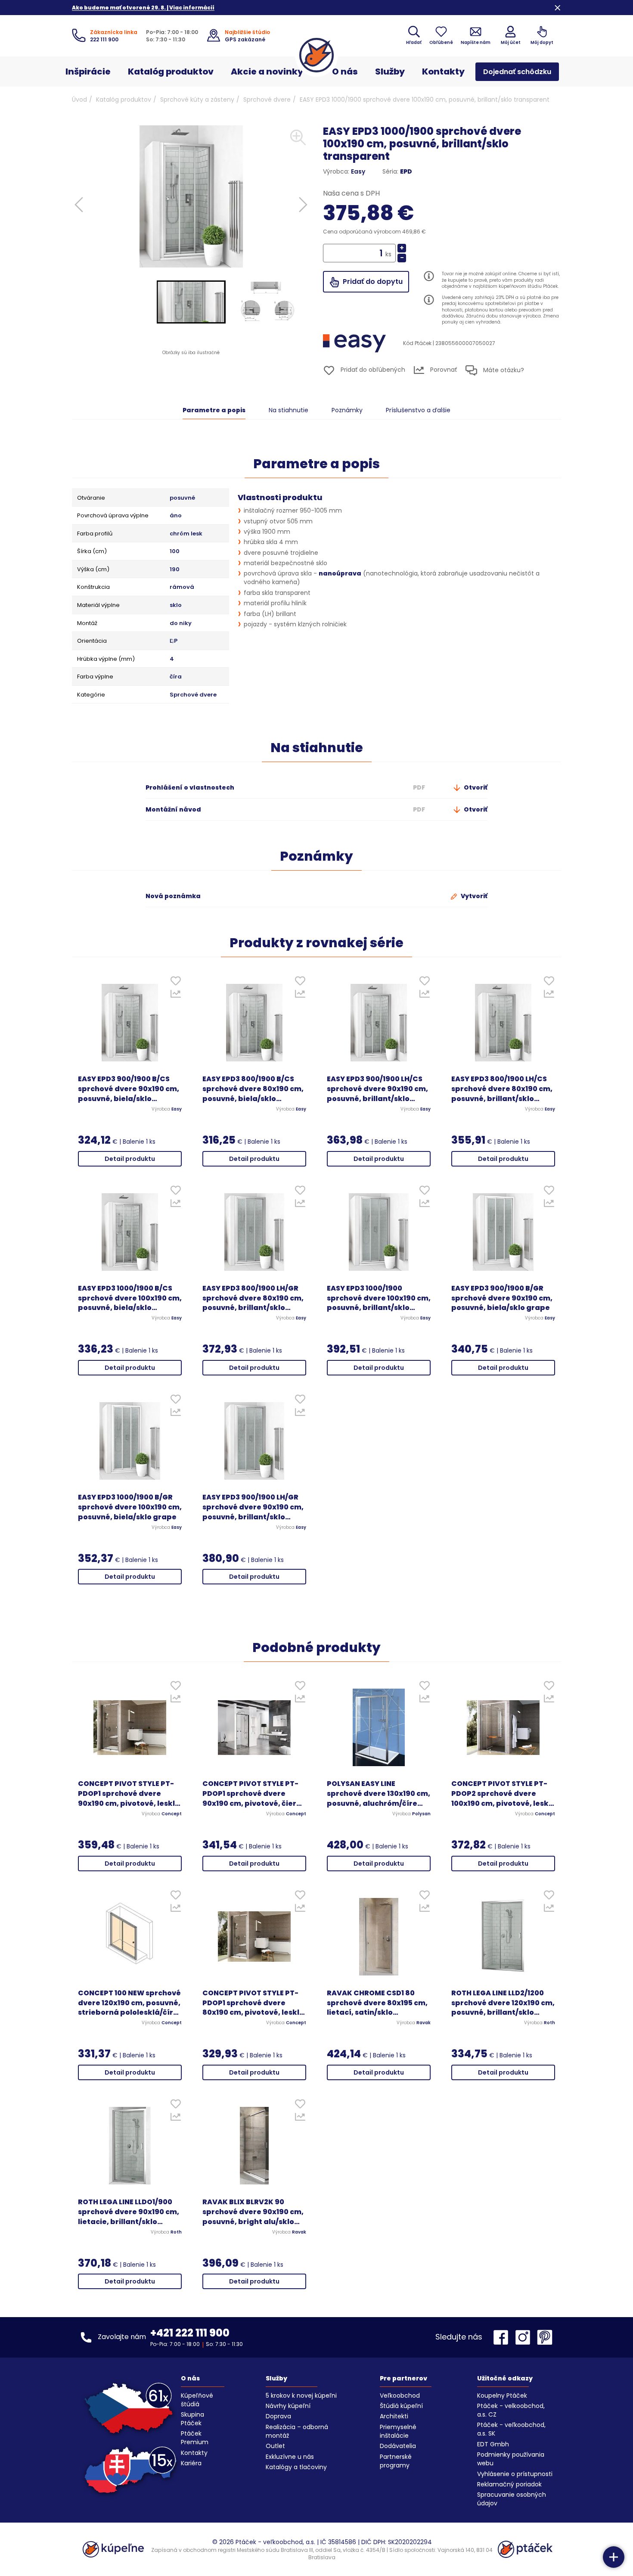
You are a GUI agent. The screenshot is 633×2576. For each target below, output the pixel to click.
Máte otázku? (503, 370)
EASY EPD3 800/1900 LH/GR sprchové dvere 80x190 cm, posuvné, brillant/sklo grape (253, 1299)
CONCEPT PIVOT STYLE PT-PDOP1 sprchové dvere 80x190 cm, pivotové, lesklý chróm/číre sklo (253, 2003)
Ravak (424, 2023)
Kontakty (443, 72)
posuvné (182, 498)
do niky (181, 623)
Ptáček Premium (195, 2438)
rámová (182, 587)
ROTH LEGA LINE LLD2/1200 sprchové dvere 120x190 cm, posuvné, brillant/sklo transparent (503, 2003)
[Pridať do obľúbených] (175, 983)
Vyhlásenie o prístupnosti (515, 2474)
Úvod (79, 100)
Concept (172, 1814)
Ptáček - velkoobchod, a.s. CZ (511, 2410)
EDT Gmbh (493, 2444)
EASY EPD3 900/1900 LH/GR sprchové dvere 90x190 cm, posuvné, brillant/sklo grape (253, 1507)
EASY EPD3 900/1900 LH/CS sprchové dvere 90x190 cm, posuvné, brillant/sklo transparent (377, 1089)
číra (176, 677)
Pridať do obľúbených (372, 370)
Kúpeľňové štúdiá (197, 2400)
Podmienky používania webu (511, 2459)
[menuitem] (191, 302)
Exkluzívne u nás (290, 2457)
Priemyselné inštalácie (398, 2431)
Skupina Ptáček (192, 2419)
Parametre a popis (214, 410)
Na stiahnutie (289, 410)
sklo (176, 605)
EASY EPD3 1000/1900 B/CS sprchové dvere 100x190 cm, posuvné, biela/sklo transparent (130, 1299)
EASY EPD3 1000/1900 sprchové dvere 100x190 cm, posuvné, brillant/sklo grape (379, 1299)
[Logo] (316, 55)
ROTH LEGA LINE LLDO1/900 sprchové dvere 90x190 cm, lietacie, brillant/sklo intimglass (129, 2212)
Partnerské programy (396, 2461)
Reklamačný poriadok (509, 2484)
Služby (390, 72)
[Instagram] (525, 2337)
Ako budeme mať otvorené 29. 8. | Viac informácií (143, 8)
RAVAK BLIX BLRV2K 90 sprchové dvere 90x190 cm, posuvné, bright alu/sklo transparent (253, 2212)
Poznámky (347, 410)
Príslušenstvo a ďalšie (418, 410)
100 (175, 551)
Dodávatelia (398, 2446)
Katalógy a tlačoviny (296, 2467)
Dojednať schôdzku (517, 72)
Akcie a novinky (267, 72)
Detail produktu (130, 1159)
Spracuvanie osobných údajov (512, 2499)
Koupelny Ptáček (502, 2396)
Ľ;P (174, 641)
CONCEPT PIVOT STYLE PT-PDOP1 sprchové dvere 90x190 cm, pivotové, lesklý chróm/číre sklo (129, 1794)
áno (176, 516)
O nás (345, 72)
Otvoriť (475, 787)
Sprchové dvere (267, 100)
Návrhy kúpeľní (288, 2406)
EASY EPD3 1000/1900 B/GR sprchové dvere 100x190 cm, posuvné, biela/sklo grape (130, 1507)
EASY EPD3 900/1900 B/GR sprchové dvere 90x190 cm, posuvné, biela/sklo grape (502, 1298)
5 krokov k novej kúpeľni (301, 2396)
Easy (358, 171)
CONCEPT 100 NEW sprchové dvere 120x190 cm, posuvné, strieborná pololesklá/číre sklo (129, 2003)
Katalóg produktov (171, 72)
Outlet (275, 2446)
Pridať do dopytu (372, 282)
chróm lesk (186, 534)
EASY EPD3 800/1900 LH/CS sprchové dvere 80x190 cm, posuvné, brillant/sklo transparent (502, 1089)
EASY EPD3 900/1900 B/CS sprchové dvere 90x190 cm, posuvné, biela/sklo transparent (129, 1089)
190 (175, 569)
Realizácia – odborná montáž (297, 2431)
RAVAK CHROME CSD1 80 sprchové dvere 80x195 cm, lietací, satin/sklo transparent (377, 2003)
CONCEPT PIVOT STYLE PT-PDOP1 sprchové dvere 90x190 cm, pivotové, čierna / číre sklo (254, 1794)
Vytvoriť (473, 896)
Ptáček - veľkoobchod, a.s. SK (511, 2429)
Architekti (394, 2416)
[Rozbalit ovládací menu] (614, 2557)
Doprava (278, 2416)
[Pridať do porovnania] (175, 996)
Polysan (421, 1814)
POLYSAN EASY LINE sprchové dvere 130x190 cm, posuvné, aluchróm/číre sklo (379, 1794)
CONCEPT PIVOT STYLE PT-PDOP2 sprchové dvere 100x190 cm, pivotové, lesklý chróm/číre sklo (503, 1794)
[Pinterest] (545, 2337)
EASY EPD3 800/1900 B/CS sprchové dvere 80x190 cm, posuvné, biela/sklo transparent (253, 1089)
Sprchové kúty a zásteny (197, 100)
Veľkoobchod (400, 2396)
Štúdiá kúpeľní (401, 2406)
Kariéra (191, 2463)
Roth (549, 2023)
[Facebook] (503, 2337)
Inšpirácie (88, 72)
